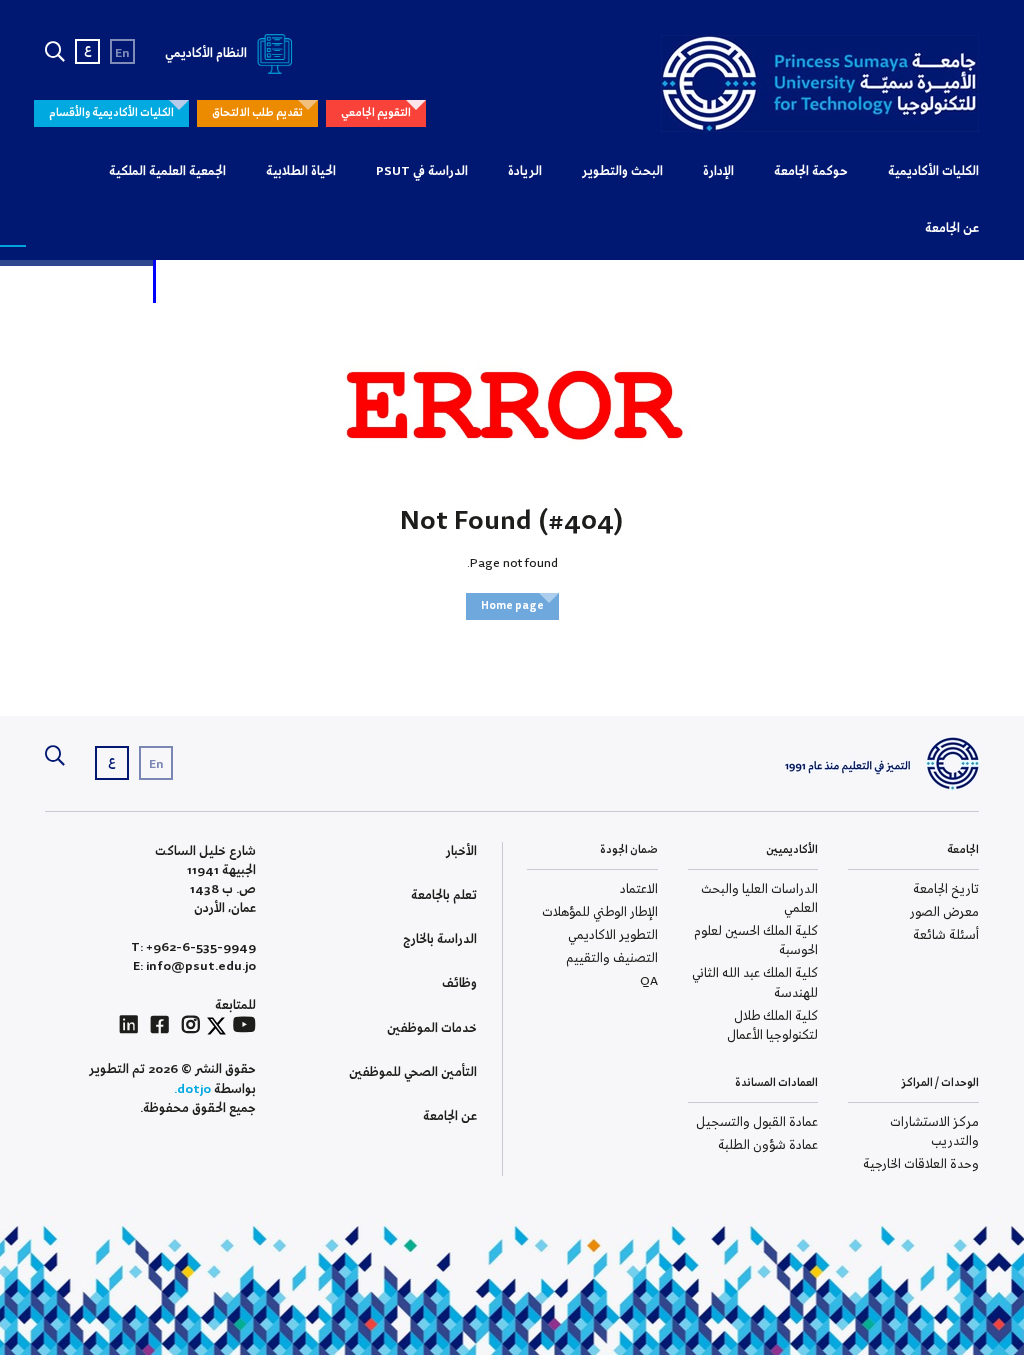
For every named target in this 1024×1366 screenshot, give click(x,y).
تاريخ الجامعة (946, 889)
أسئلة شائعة (946, 935)
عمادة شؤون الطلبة (768, 1145)
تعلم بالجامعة (444, 895)
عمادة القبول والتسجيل (757, 1122)
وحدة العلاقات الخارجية (921, 1164)
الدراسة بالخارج (440, 939)
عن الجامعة (952, 228)
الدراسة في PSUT (422, 171)
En (122, 53)
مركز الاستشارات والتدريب (934, 1132)
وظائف (459, 983)
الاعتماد (639, 889)
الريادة (525, 171)
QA (649, 981)
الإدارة (718, 171)
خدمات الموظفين (432, 1028)
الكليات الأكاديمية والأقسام (111, 113)
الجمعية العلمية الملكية (167, 171)
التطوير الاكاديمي (613, 935)
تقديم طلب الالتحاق (257, 113)
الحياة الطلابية (301, 171)
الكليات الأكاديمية (933, 171)
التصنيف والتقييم (612, 958)
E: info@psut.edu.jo (194, 966)
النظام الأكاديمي (207, 53)
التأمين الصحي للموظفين (413, 1072)
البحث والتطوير (622, 171)
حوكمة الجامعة (811, 171)
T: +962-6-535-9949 (193, 947)
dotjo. (192, 1089)
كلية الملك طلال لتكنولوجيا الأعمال (772, 1026)
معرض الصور (944, 912)
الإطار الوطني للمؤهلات (600, 912)
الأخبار (461, 851)
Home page (512, 606)
